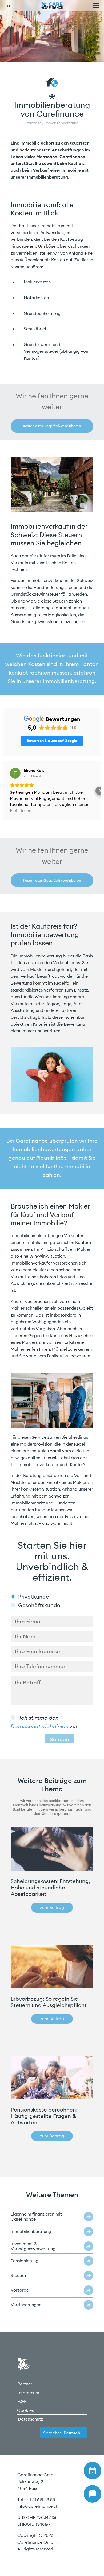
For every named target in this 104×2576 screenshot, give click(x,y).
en (8, 6)
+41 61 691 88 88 (40, 2499)
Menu (96, 6)
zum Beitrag (52, 1907)
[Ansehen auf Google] (15, 773)
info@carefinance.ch (38, 2506)
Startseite (34, 123)
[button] (4, 791)
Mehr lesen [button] (21, 810)
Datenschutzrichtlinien (40, 1726)
